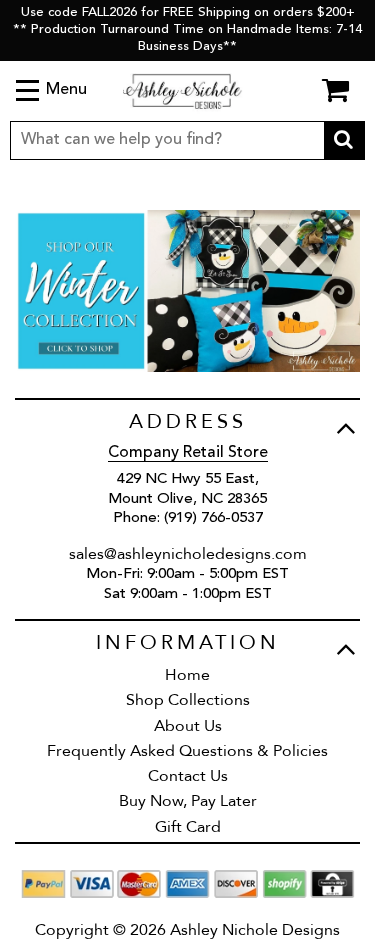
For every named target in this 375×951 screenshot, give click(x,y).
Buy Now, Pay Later (188, 801)
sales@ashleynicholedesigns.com (188, 554)
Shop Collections (188, 700)
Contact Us (188, 776)
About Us (188, 726)
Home (187, 675)
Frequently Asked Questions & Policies (187, 751)
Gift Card (188, 827)
